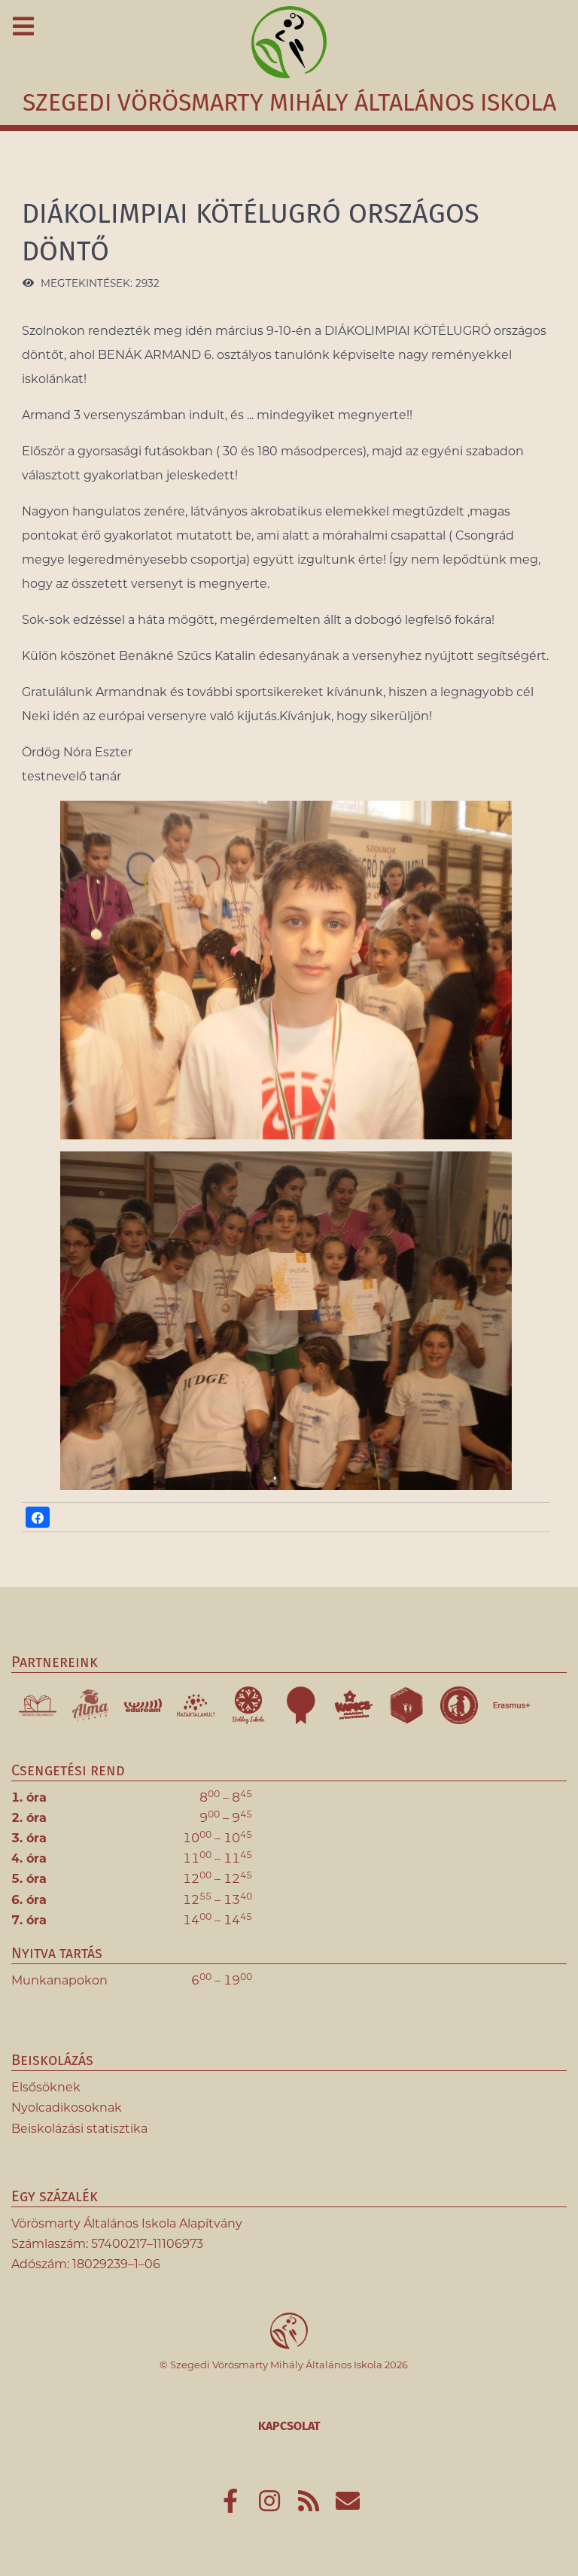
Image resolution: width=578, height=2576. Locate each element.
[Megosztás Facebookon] (38, 1517)
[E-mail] (348, 2506)
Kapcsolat (289, 2426)
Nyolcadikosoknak (67, 2108)
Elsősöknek (46, 2087)
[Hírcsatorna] (310, 2506)
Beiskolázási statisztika (79, 2129)
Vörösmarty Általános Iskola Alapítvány (127, 2223)
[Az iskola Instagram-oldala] (271, 2506)
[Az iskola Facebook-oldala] (232, 2506)
